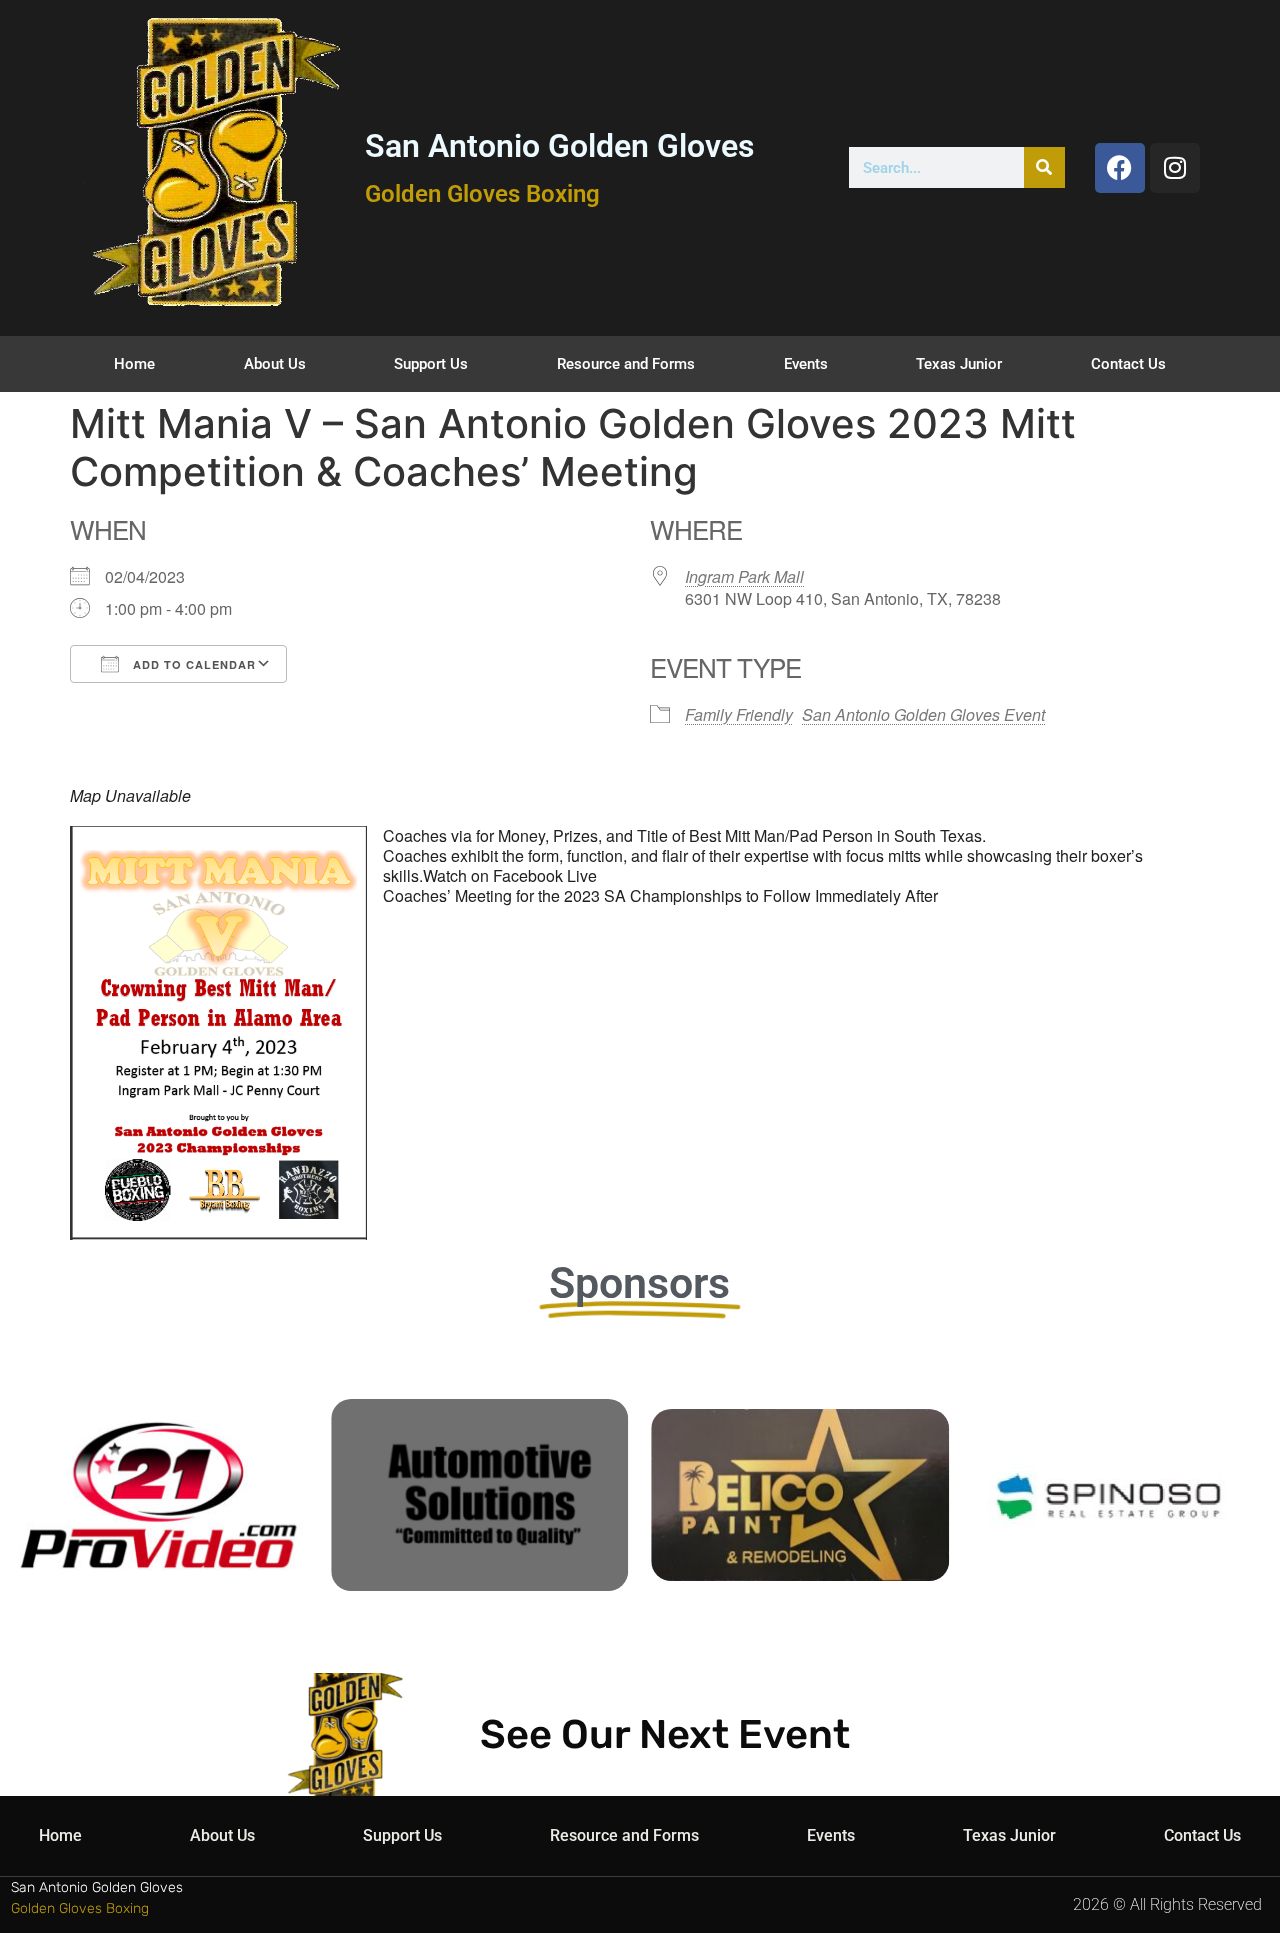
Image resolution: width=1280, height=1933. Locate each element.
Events (806, 364)
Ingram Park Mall (744, 576)
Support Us (431, 364)
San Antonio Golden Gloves (559, 146)
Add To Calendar (192, 664)
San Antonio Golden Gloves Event (923, 714)
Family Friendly (739, 714)
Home (134, 364)
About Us (275, 364)
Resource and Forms (626, 364)
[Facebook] (1120, 168)
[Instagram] (1175, 168)
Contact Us (1128, 364)
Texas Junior (959, 364)
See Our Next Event (665, 1734)
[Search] (1044, 167)
